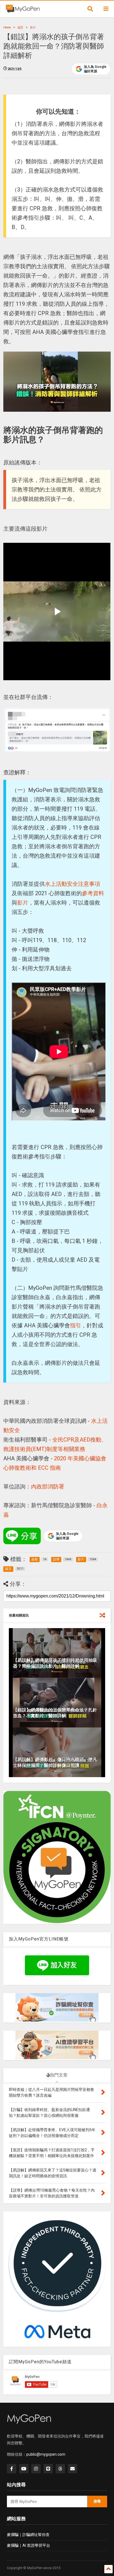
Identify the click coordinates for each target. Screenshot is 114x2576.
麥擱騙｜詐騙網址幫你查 (28, 2535)
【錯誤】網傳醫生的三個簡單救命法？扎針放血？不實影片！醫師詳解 (55, 1713)
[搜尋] (90, 9)
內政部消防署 (48, 1487)
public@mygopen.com (46, 2454)
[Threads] (60, 2469)
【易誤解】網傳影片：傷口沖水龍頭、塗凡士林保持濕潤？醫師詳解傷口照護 (55, 1762)
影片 (33, 27)
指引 (76, 1325)
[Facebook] (12, 2469)
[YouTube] (24, 2469)
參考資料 (93, 893)
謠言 (20, 27)
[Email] (72, 2469)
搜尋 (97, 2501)
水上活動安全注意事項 (72, 884)
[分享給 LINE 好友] (22, 1536)
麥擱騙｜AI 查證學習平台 (28, 2545)
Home (7, 27)
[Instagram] (36, 2469)
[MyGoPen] (23, 10)
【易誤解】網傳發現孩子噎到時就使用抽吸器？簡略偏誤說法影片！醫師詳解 (55, 1663)
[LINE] (48, 2469)
